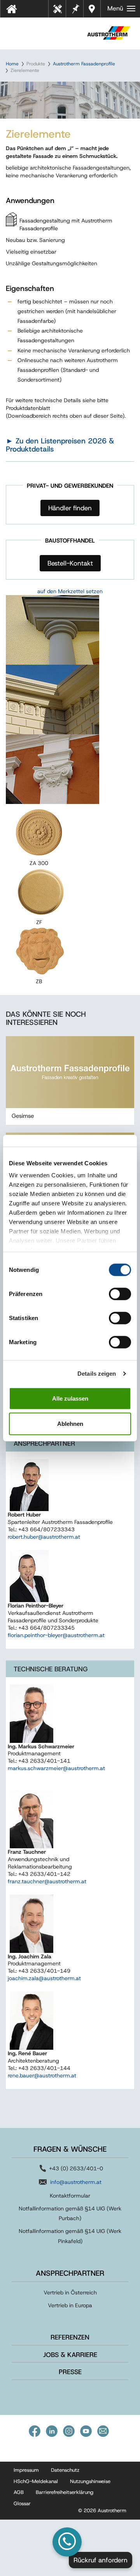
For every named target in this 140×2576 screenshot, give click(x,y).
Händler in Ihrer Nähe (93, 9)
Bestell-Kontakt (70, 563)
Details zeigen (97, 1374)
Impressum (26, 2470)
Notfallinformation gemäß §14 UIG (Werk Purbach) (70, 2213)
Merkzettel (75, 8)
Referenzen (70, 2337)
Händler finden (70, 508)
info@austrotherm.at (76, 2182)
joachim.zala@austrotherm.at (44, 1978)
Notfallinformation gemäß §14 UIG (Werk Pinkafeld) (70, 2236)
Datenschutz (65, 2470)
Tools (60, 11)
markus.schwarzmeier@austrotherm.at (56, 1768)
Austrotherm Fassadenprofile (84, 64)
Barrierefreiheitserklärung (65, 2492)
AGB (19, 2492)
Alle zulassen (70, 1398)
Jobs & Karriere (70, 2355)
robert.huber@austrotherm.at (44, 1537)
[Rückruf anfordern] (67, 2542)
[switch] (120, 1294)
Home (12, 64)
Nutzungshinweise (90, 2481)
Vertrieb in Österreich (70, 2292)
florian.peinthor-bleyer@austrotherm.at (56, 1635)
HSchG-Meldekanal (36, 2481)
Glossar (22, 2503)
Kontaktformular (70, 2196)
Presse (70, 2372)
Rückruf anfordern (101, 2560)
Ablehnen (70, 1424)
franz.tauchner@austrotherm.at (47, 1881)
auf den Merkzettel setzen (70, 591)
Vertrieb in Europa (70, 2305)
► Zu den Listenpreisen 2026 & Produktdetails (60, 445)
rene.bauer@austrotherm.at (42, 2075)
